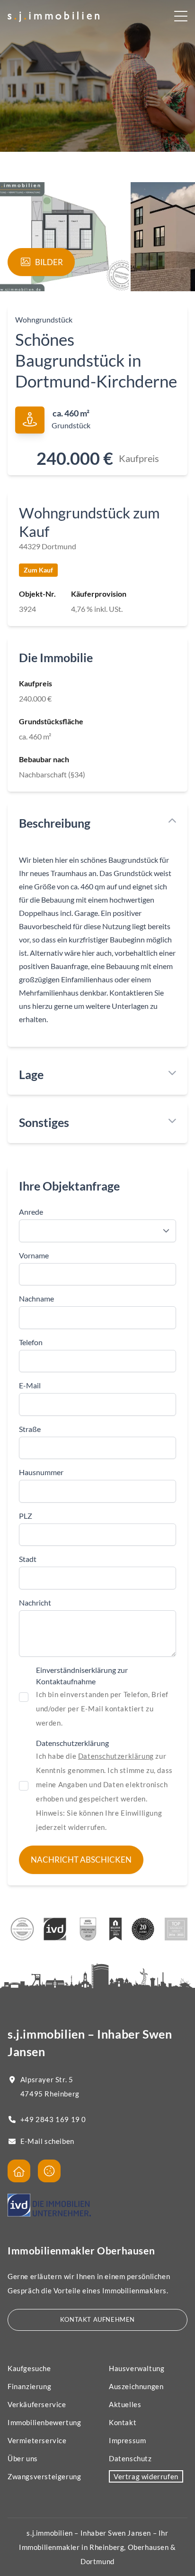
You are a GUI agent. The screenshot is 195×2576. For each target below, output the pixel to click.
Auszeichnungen (136, 2386)
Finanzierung (29, 2386)
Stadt (28, 1559)
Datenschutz (130, 2458)
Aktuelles (125, 2404)
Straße (30, 1429)
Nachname (36, 1298)
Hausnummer (41, 1472)
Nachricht (35, 1602)
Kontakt (123, 2422)
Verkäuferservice (37, 2404)
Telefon (31, 1342)
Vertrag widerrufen (146, 2476)
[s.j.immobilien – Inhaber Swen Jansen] (53, 17)
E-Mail (30, 1385)
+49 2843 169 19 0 (53, 2119)
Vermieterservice (37, 2440)
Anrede (31, 1212)
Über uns (23, 2458)
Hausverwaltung (137, 2368)
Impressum (127, 2440)
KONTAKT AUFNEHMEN (97, 2319)
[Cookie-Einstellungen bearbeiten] (49, 2171)
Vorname (34, 1255)
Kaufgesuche (29, 2368)
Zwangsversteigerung (44, 2476)
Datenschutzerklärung (116, 1756)
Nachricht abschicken (81, 1860)
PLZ (26, 1516)
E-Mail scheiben (47, 2141)
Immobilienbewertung (44, 2422)
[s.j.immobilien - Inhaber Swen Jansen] (19, 2171)
